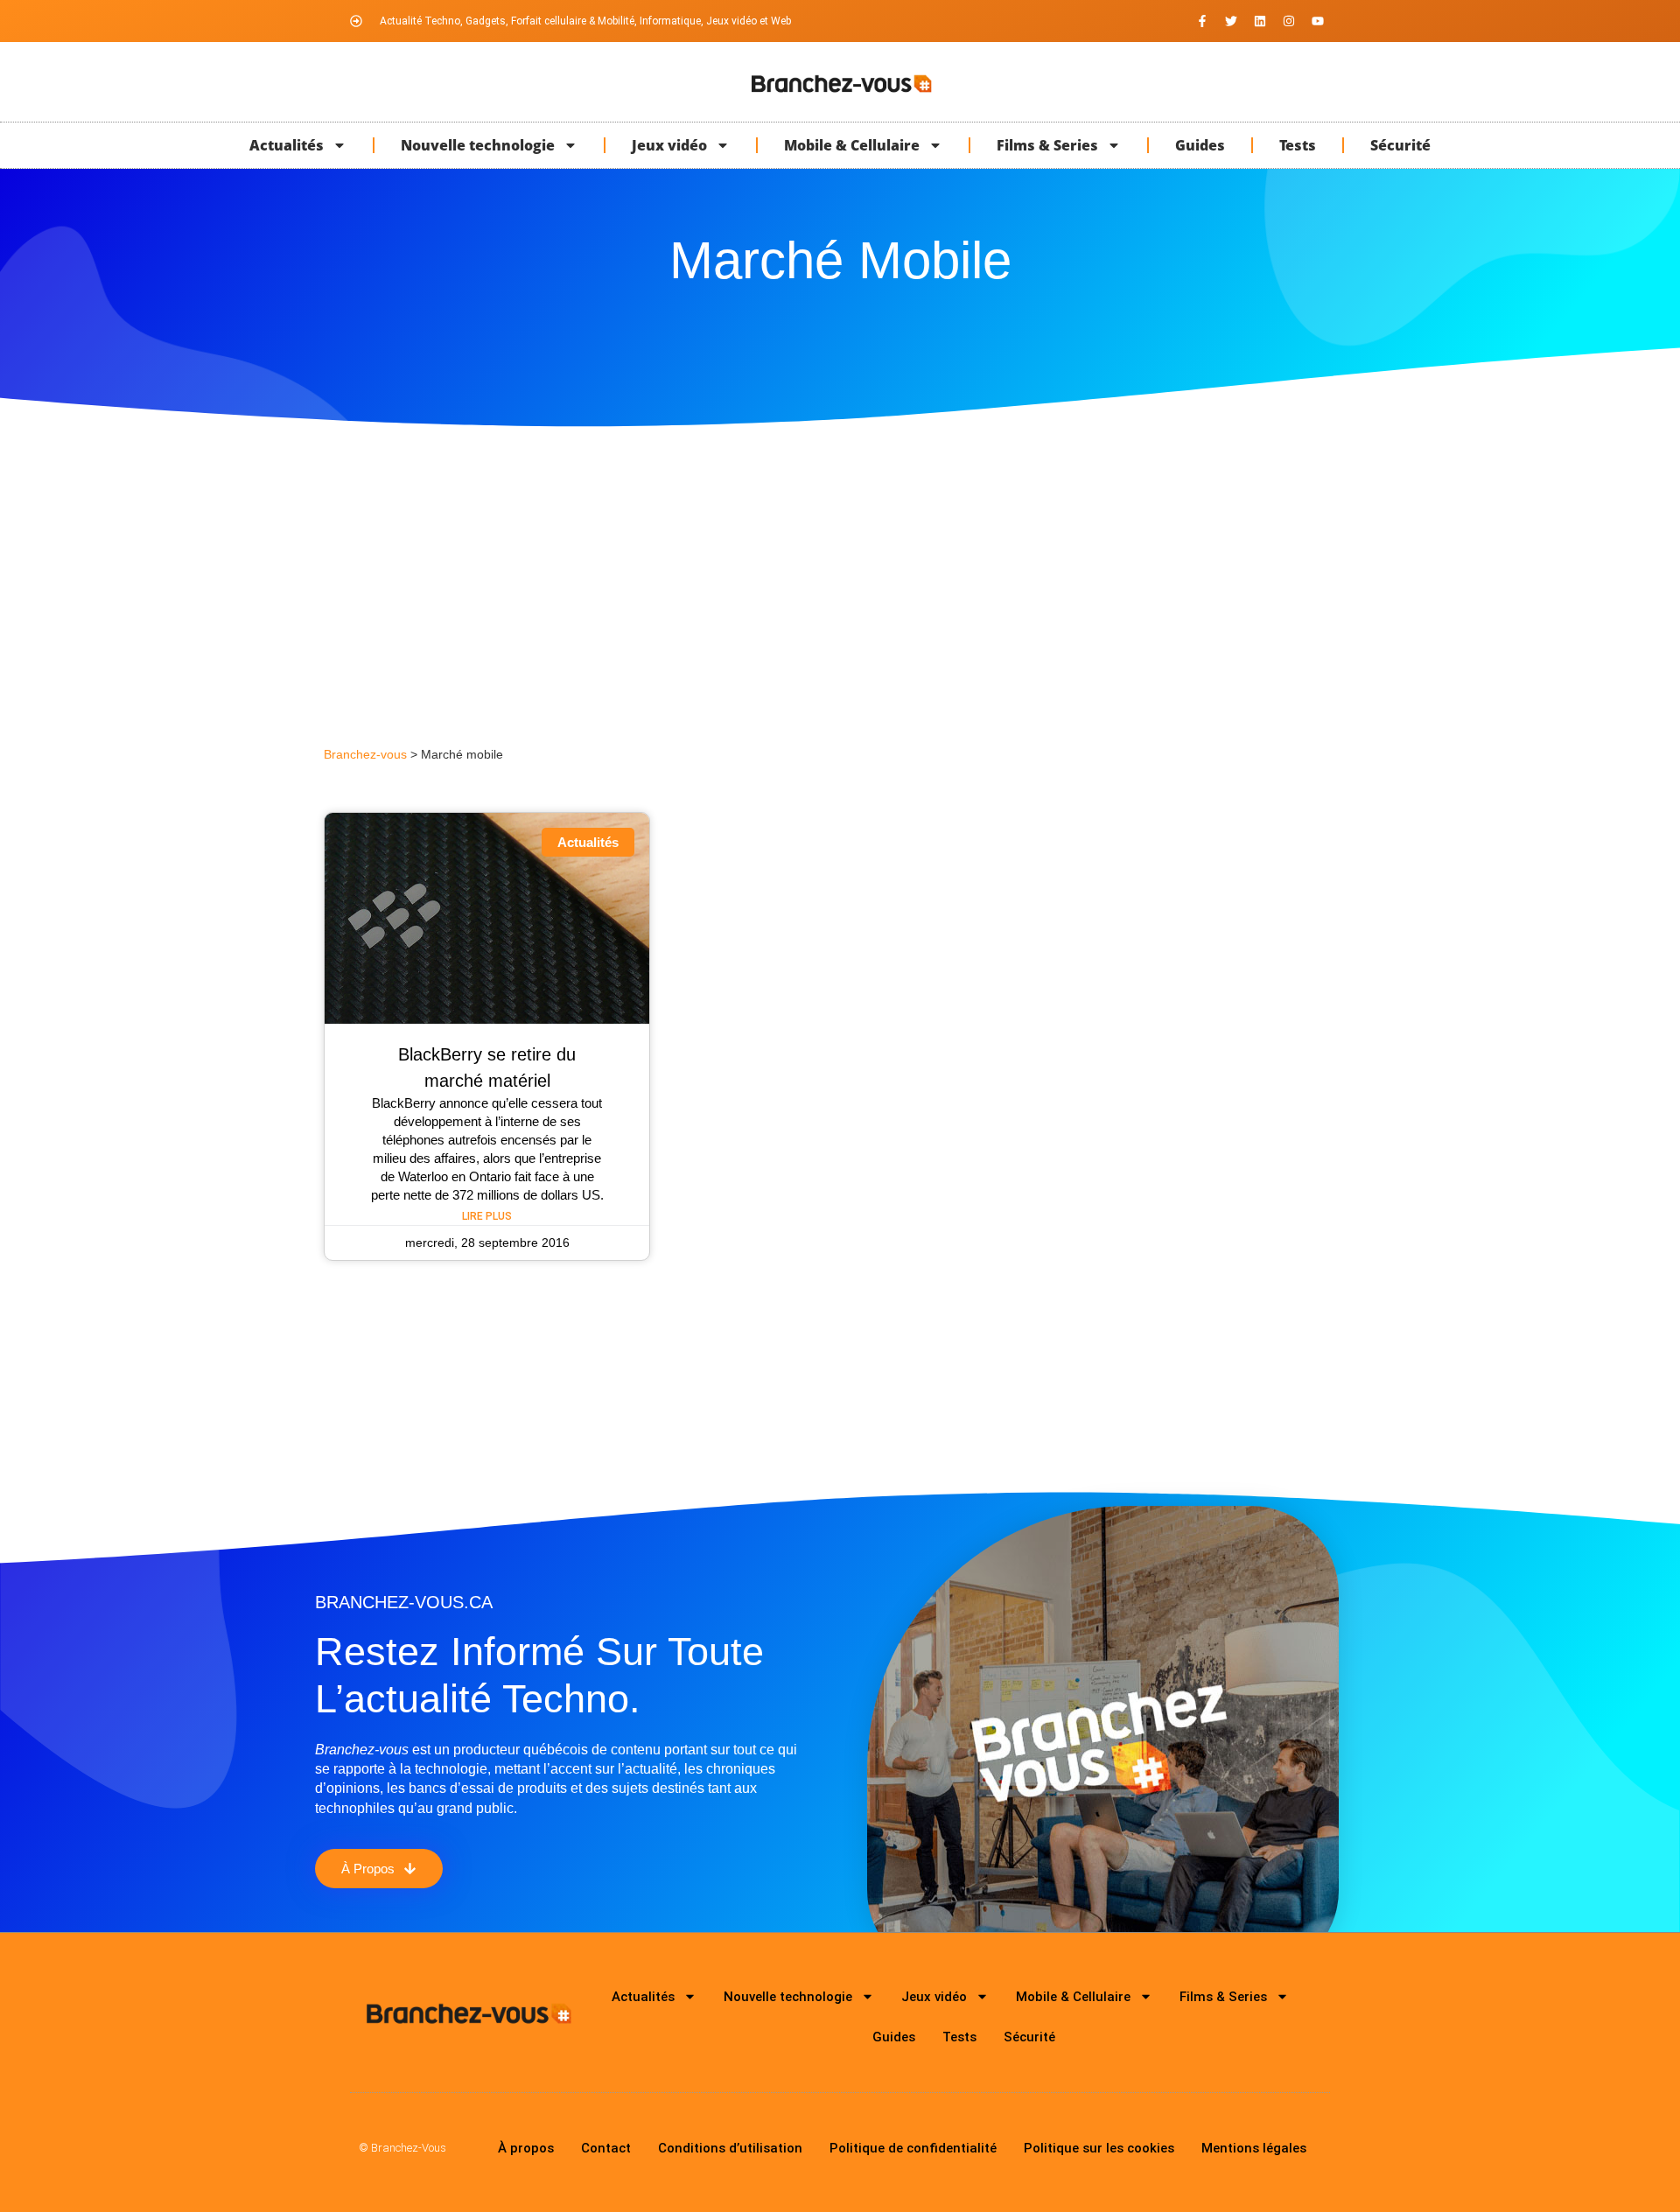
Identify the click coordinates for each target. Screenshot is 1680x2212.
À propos (526, 2148)
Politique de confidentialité (913, 2148)
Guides (1200, 145)
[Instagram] (1289, 21)
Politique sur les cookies (1099, 2148)
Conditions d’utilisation (730, 2148)
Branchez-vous (365, 755)
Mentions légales (1254, 2148)
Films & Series (1047, 145)
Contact (606, 2148)
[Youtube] (1318, 21)
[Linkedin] (1260, 21)
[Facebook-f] (1202, 21)
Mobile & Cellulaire (852, 145)
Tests (1298, 145)
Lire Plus (487, 1216)
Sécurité (1400, 145)
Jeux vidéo (669, 145)
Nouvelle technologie (478, 145)
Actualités (287, 145)
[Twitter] (1231, 21)
